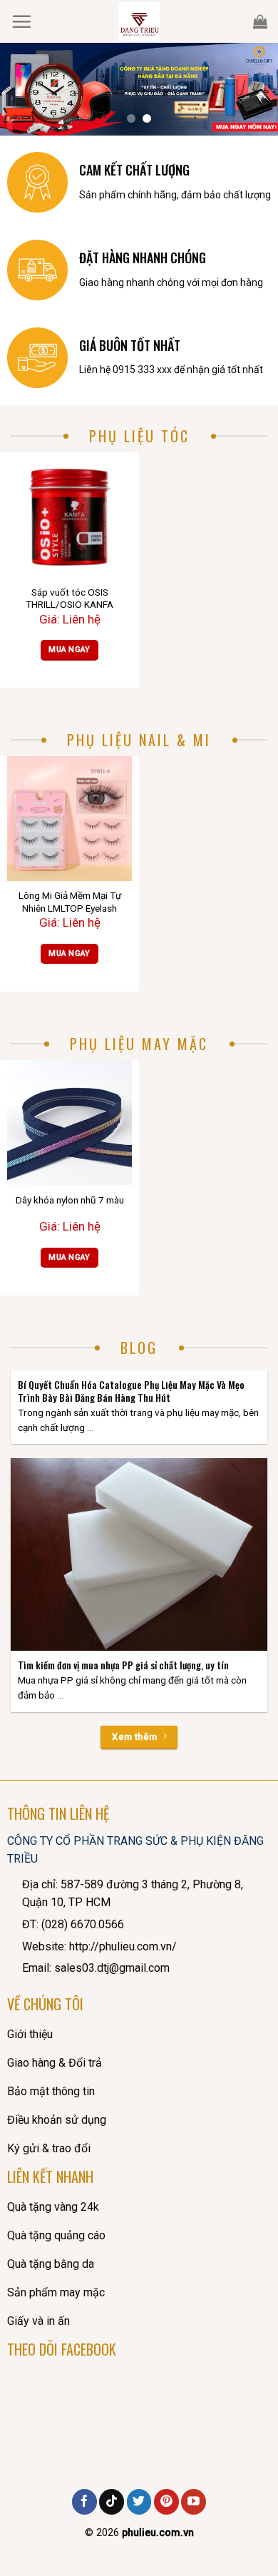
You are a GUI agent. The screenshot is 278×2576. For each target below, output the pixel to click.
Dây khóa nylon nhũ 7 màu (70, 1200)
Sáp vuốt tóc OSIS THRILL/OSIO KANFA (69, 599)
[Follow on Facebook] (84, 2502)
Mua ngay (69, 650)
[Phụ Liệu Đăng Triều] (139, 21)
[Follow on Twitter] (139, 2502)
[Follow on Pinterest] (166, 2502)
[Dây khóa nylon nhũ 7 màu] (69, 1122)
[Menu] (21, 21)
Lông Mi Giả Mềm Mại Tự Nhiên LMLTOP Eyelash (70, 902)
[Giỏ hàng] (260, 21)
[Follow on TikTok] (112, 2502)
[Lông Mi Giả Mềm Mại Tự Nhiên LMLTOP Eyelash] (69, 819)
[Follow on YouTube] (194, 2502)
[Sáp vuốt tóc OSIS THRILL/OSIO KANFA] (69, 515)
